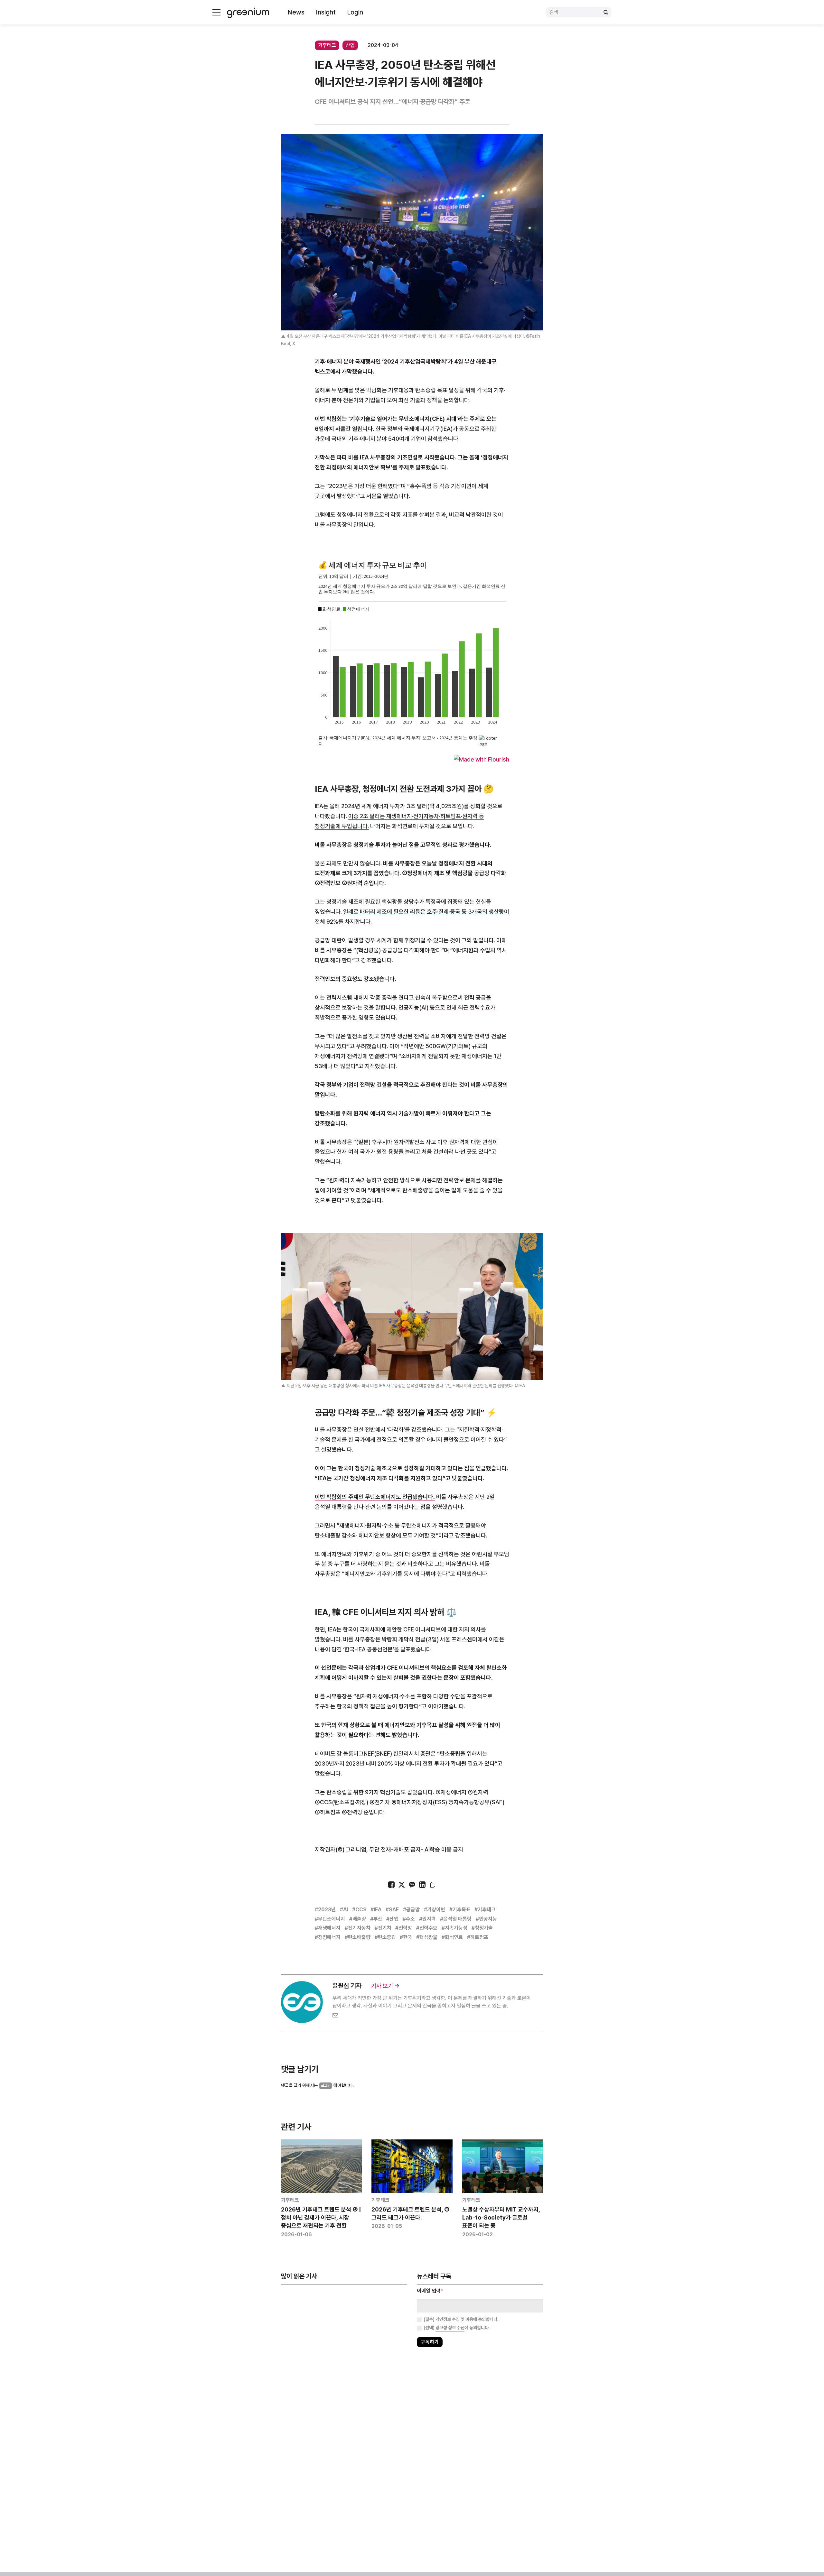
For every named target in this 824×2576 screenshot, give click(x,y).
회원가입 (383, 1308)
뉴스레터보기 (441, 1308)
